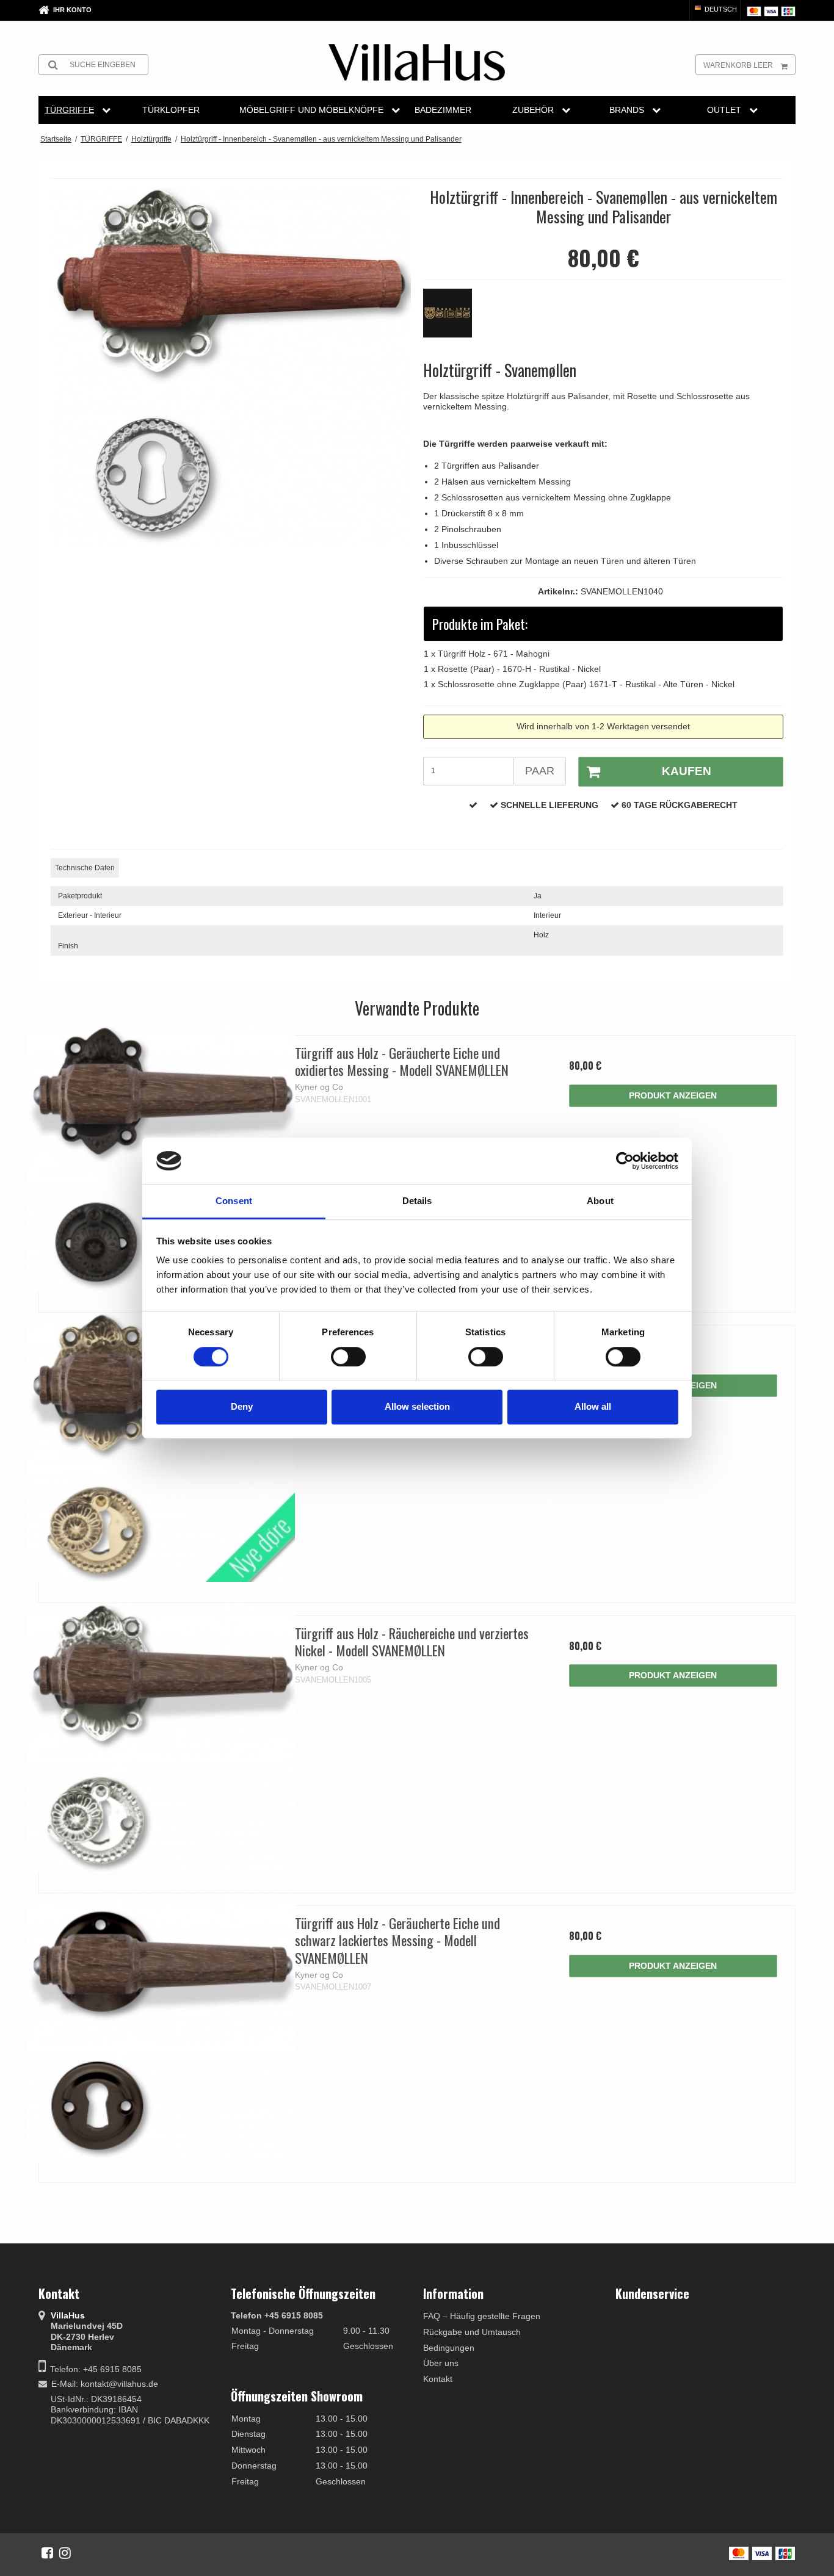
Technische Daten (85, 868)
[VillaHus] (417, 62)
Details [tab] (417, 1201)
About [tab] (600, 1201)
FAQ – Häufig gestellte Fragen (482, 2316)
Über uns (441, 2363)
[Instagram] (65, 2553)
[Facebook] (47, 2553)
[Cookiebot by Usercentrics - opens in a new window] (625, 1161)
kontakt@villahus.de (119, 2384)
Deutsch (720, 9)
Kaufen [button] (687, 771)
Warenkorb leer (738, 65)
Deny (242, 1406)
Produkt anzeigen (673, 1095)
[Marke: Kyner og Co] (454, 319)
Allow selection (417, 1406)
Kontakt (438, 2379)
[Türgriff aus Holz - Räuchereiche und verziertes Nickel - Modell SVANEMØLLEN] (161, 1738)
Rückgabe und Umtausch (472, 2332)
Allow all (593, 1406)
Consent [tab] (234, 1201)
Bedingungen (449, 2348)
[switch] (348, 1357)
